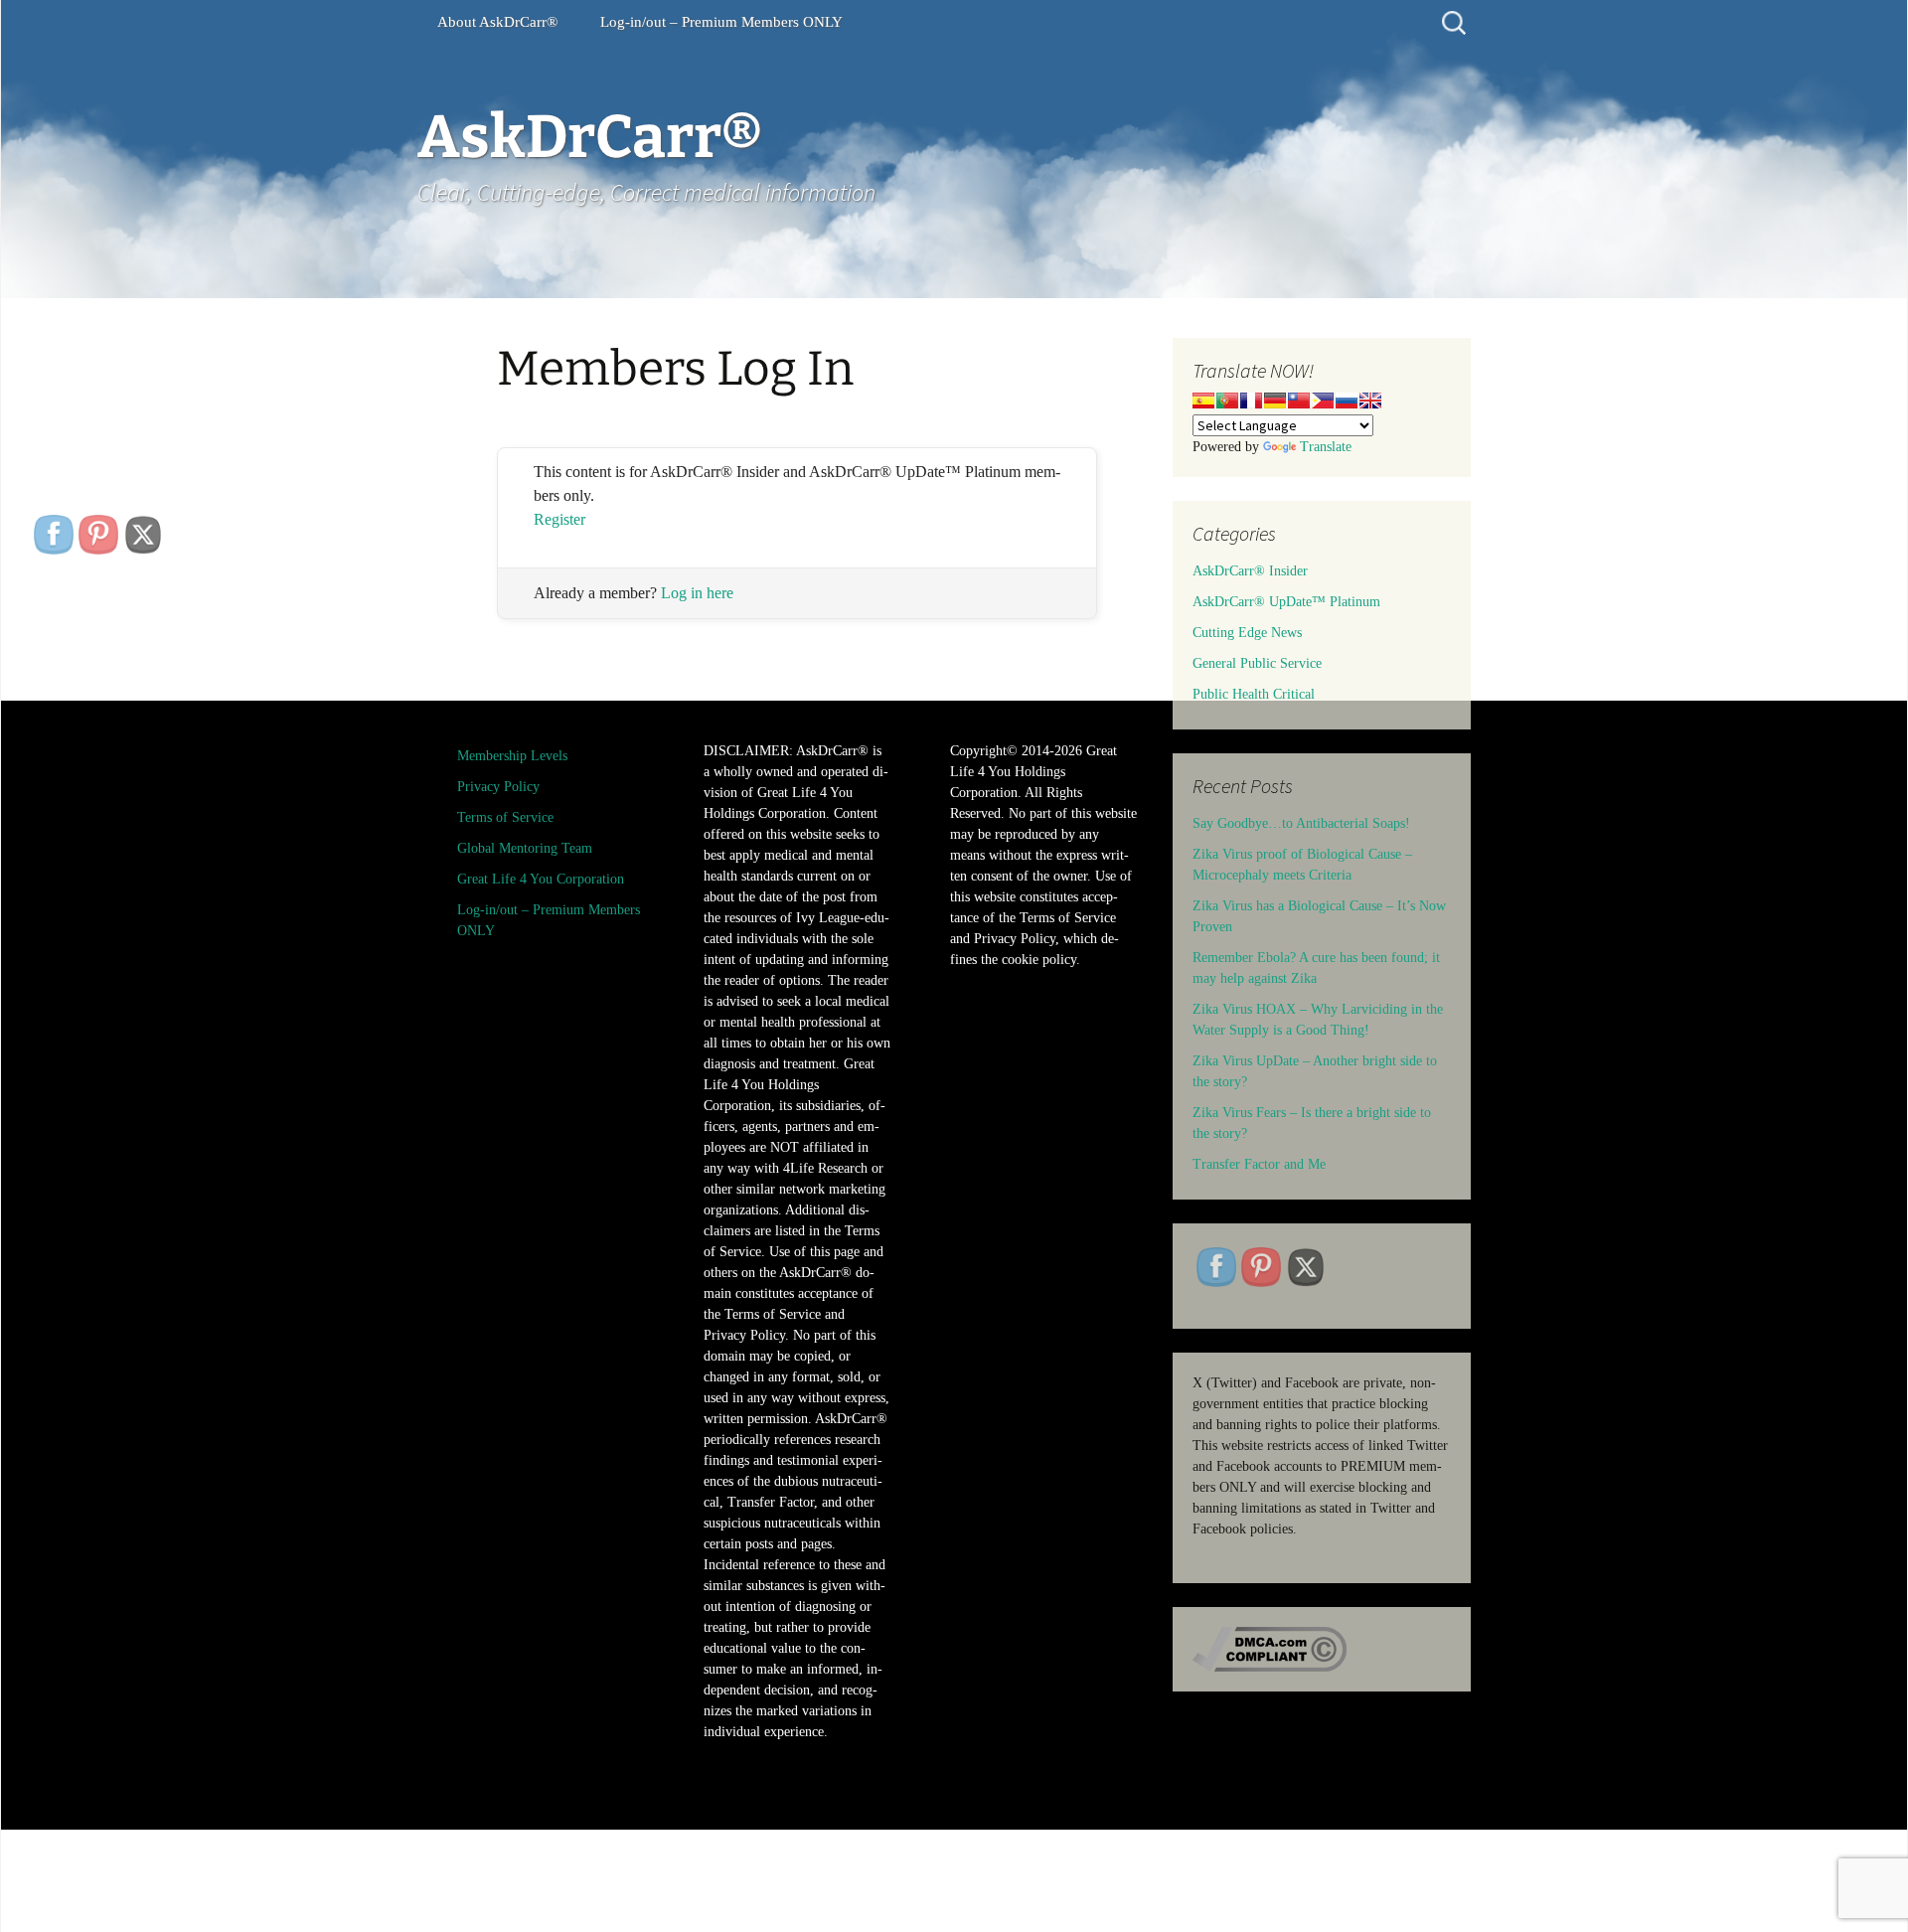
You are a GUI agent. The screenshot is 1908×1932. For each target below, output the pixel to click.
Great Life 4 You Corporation (541, 879)
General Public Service (1257, 663)
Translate (1326, 447)
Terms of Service (505, 817)
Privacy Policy (498, 787)
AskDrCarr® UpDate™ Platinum (1286, 602)
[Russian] (1347, 401)
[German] (1275, 401)
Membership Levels (512, 756)
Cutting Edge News (1247, 633)
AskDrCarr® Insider (1250, 571)
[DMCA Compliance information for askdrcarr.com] (1270, 1648)
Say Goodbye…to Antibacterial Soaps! (1301, 823)
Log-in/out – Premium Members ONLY (721, 22)
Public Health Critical (1254, 694)
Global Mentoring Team (525, 848)
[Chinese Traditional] (1299, 401)
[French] (1251, 401)
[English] (1370, 401)
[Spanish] (1203, 401)
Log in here (697, 593)
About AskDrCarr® (497, 22)
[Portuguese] (1227, 401)
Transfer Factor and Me (1259, 1164)
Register (559, 519)
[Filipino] (1323, 401)
